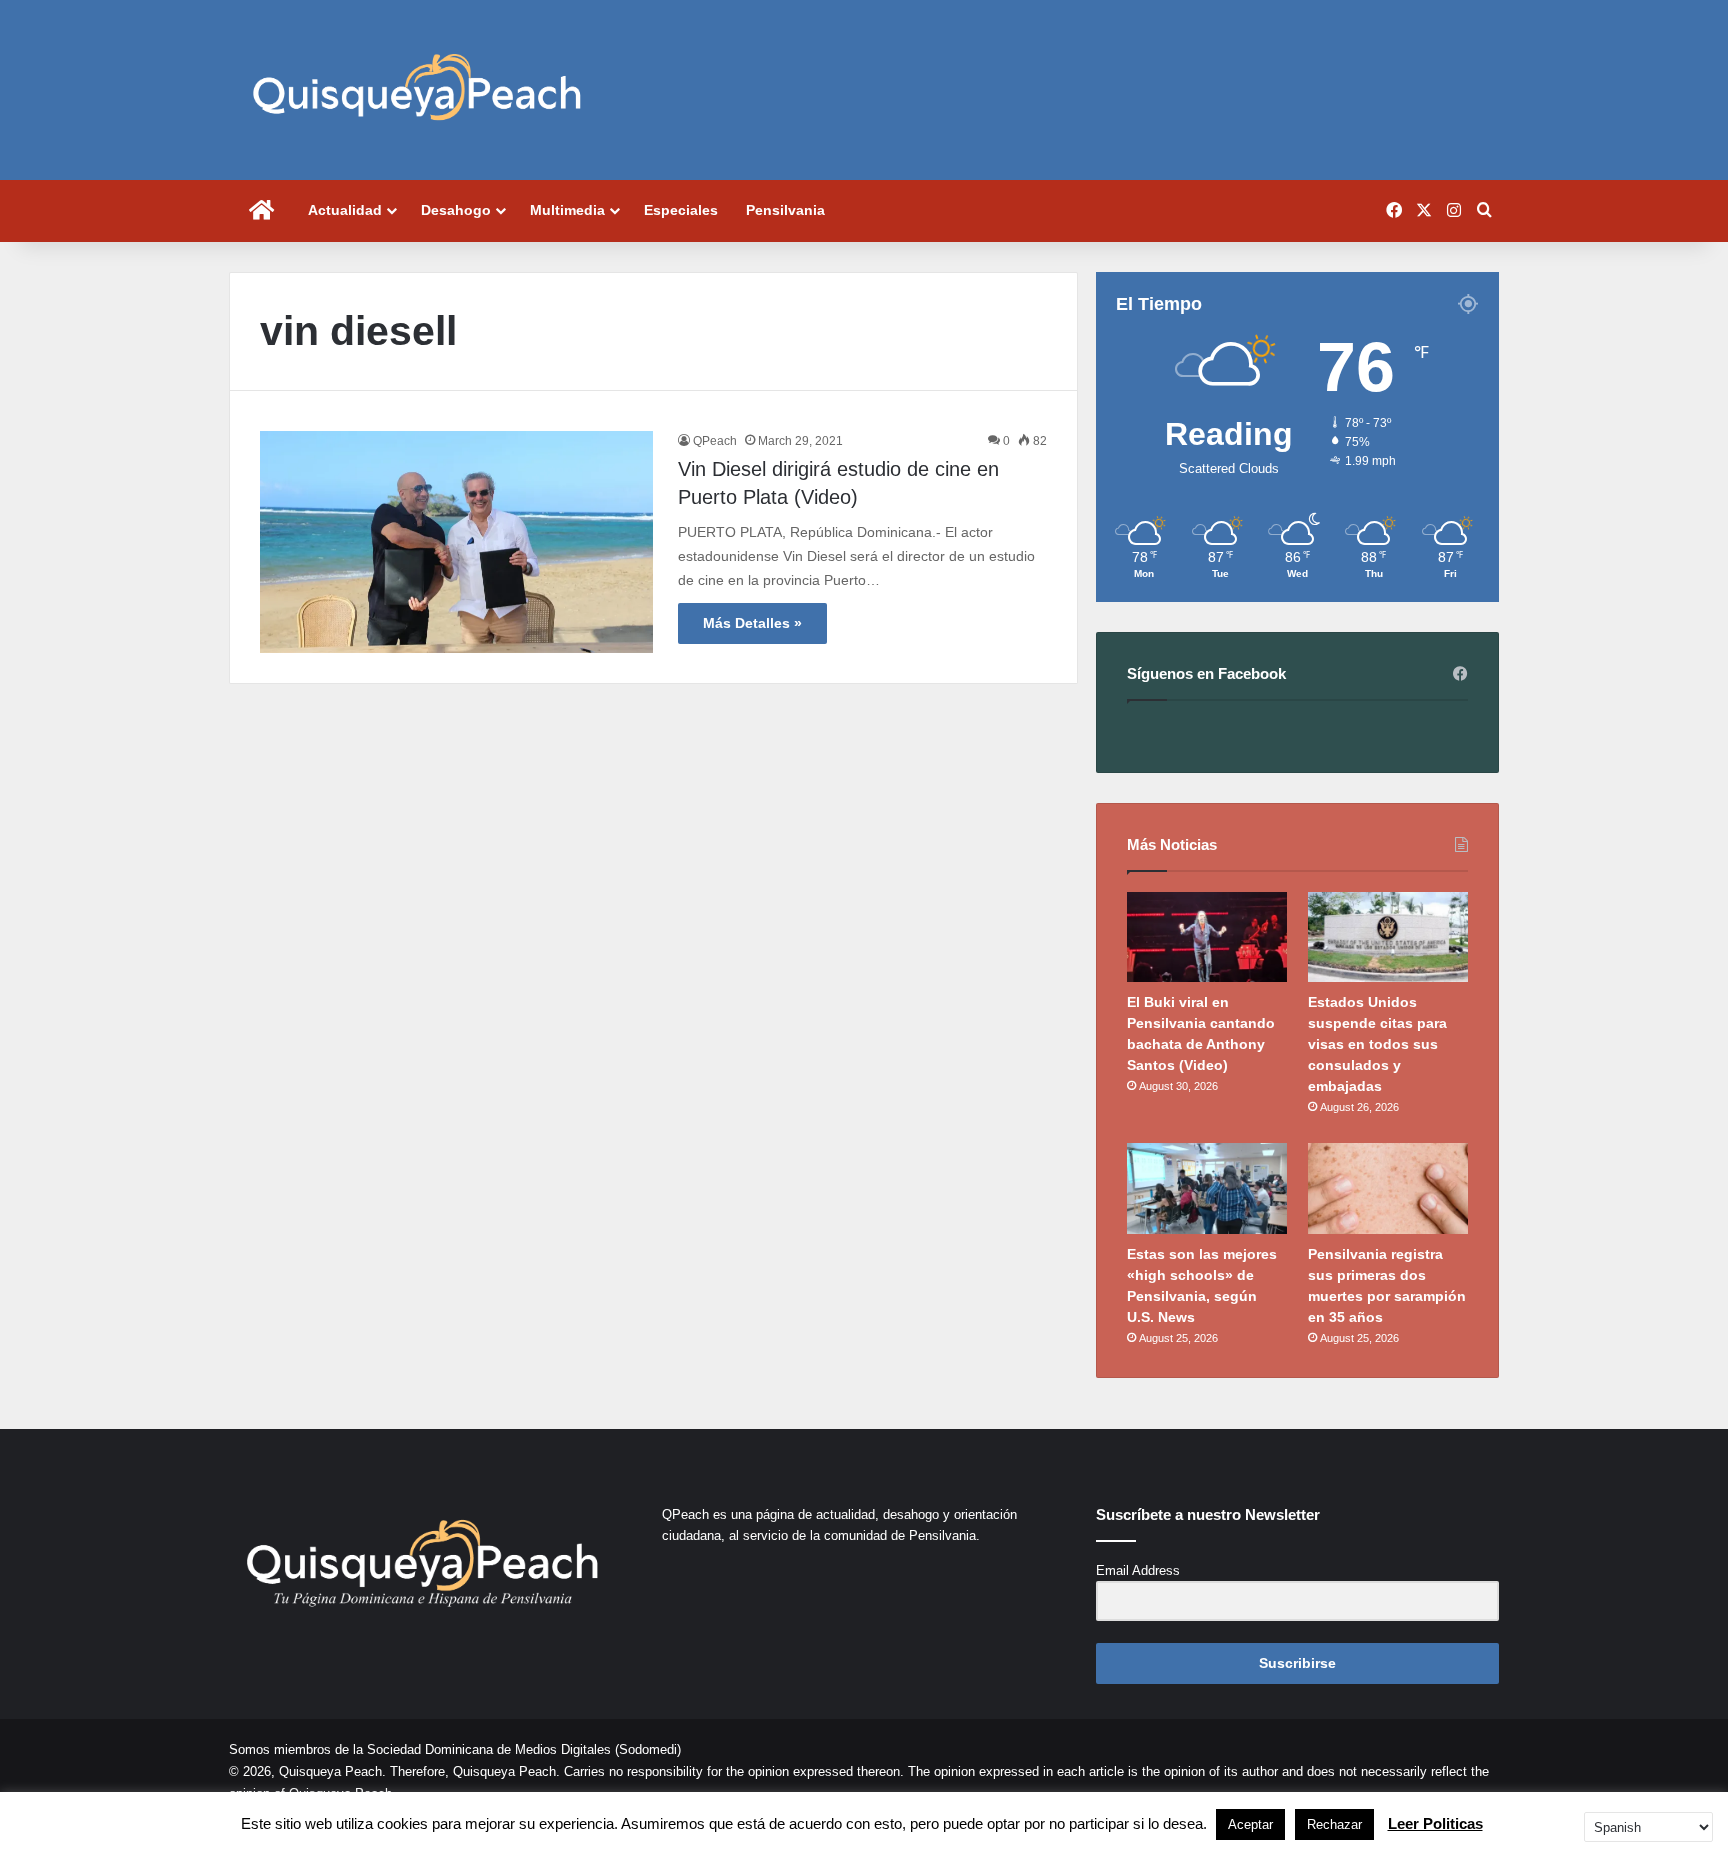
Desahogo (456, 210)
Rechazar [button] (1334, 1824)
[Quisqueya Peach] (417, 90)
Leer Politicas (1435, 1823)
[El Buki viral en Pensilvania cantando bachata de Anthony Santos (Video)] (1207, 937)
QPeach (715, 441)
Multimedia (567, 210)
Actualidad (345, 210)
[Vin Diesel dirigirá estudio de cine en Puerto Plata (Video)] (456, 542)
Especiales (681, 210)
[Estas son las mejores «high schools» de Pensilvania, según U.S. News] (1207, 1188)
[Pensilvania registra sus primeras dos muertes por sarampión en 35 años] (1388, 1188)
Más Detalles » (752, 623)
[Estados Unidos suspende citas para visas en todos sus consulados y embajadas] (1388, 937)
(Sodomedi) (648, 1749)
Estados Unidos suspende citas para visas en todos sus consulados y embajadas (1377, 1044)
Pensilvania (785, 210)
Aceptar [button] (1250, 1824)
